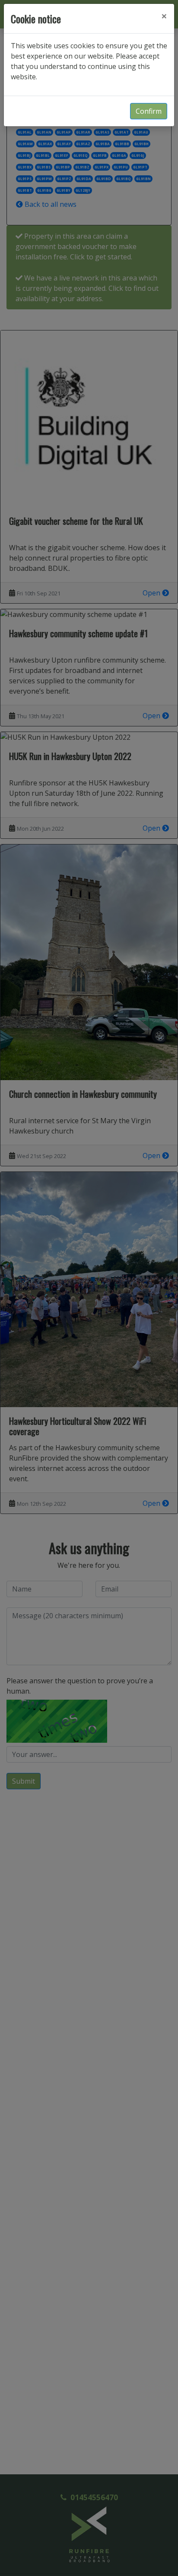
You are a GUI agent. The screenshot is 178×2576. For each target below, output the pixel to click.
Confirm (149, 111)
